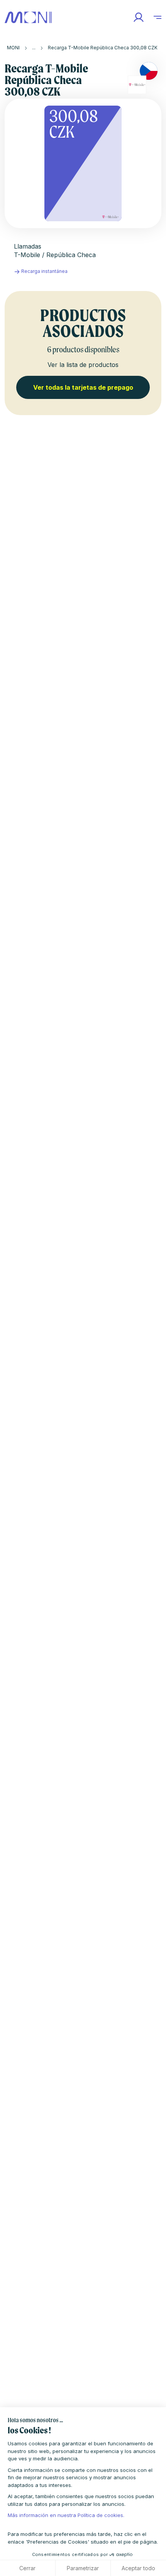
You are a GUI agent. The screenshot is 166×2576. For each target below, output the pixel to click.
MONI (13, 48)
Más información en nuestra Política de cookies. (66, 2515)
